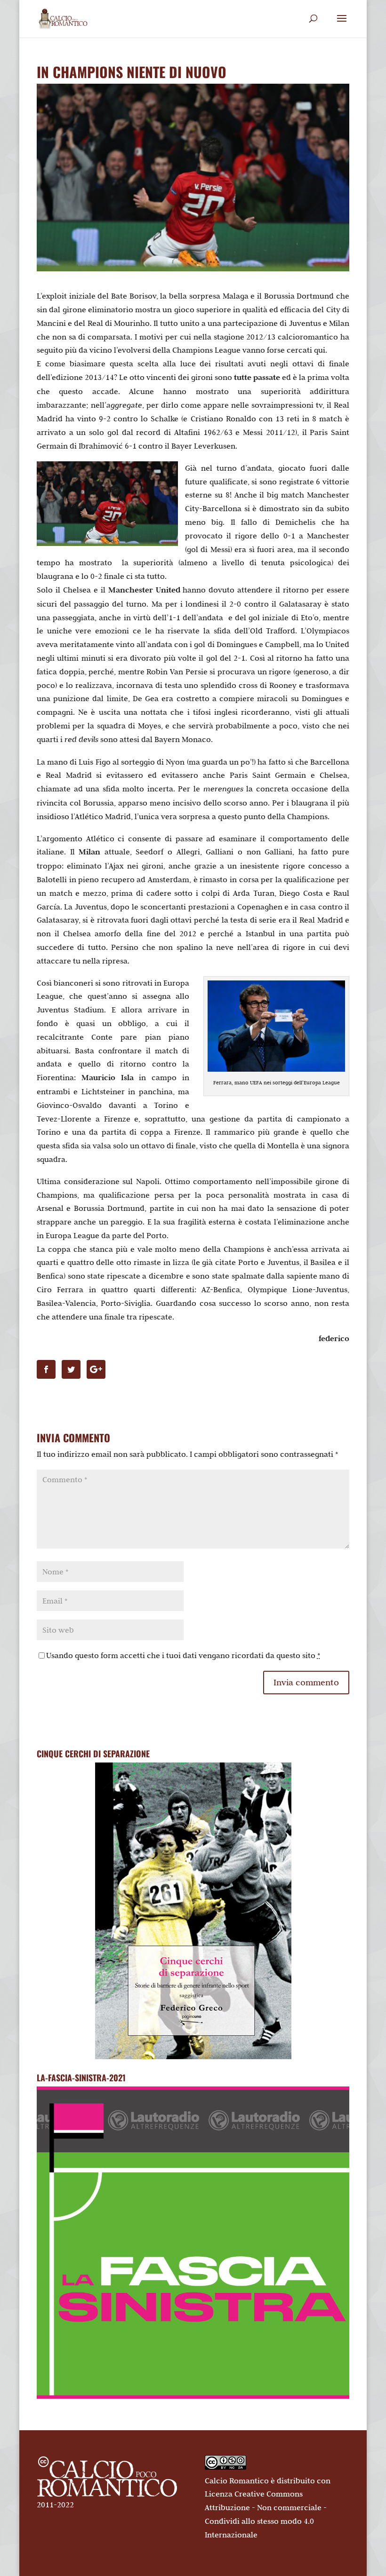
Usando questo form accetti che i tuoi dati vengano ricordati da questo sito (183, 1655)
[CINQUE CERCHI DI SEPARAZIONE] (193, 1911)
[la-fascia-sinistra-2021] (193, 2396)
